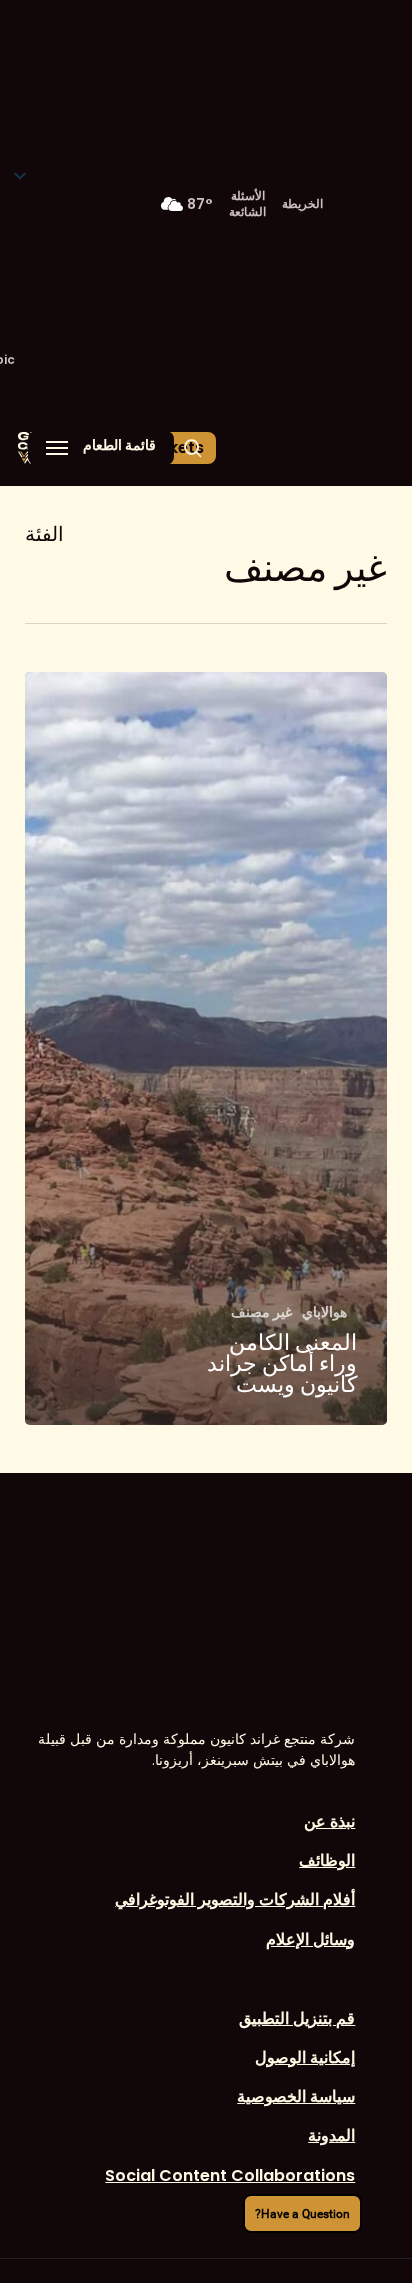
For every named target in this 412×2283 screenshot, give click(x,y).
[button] (101, 448)
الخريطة (302, 204)
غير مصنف (261, 1312)
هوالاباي (324, 1312)
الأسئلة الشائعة (247, 204)
